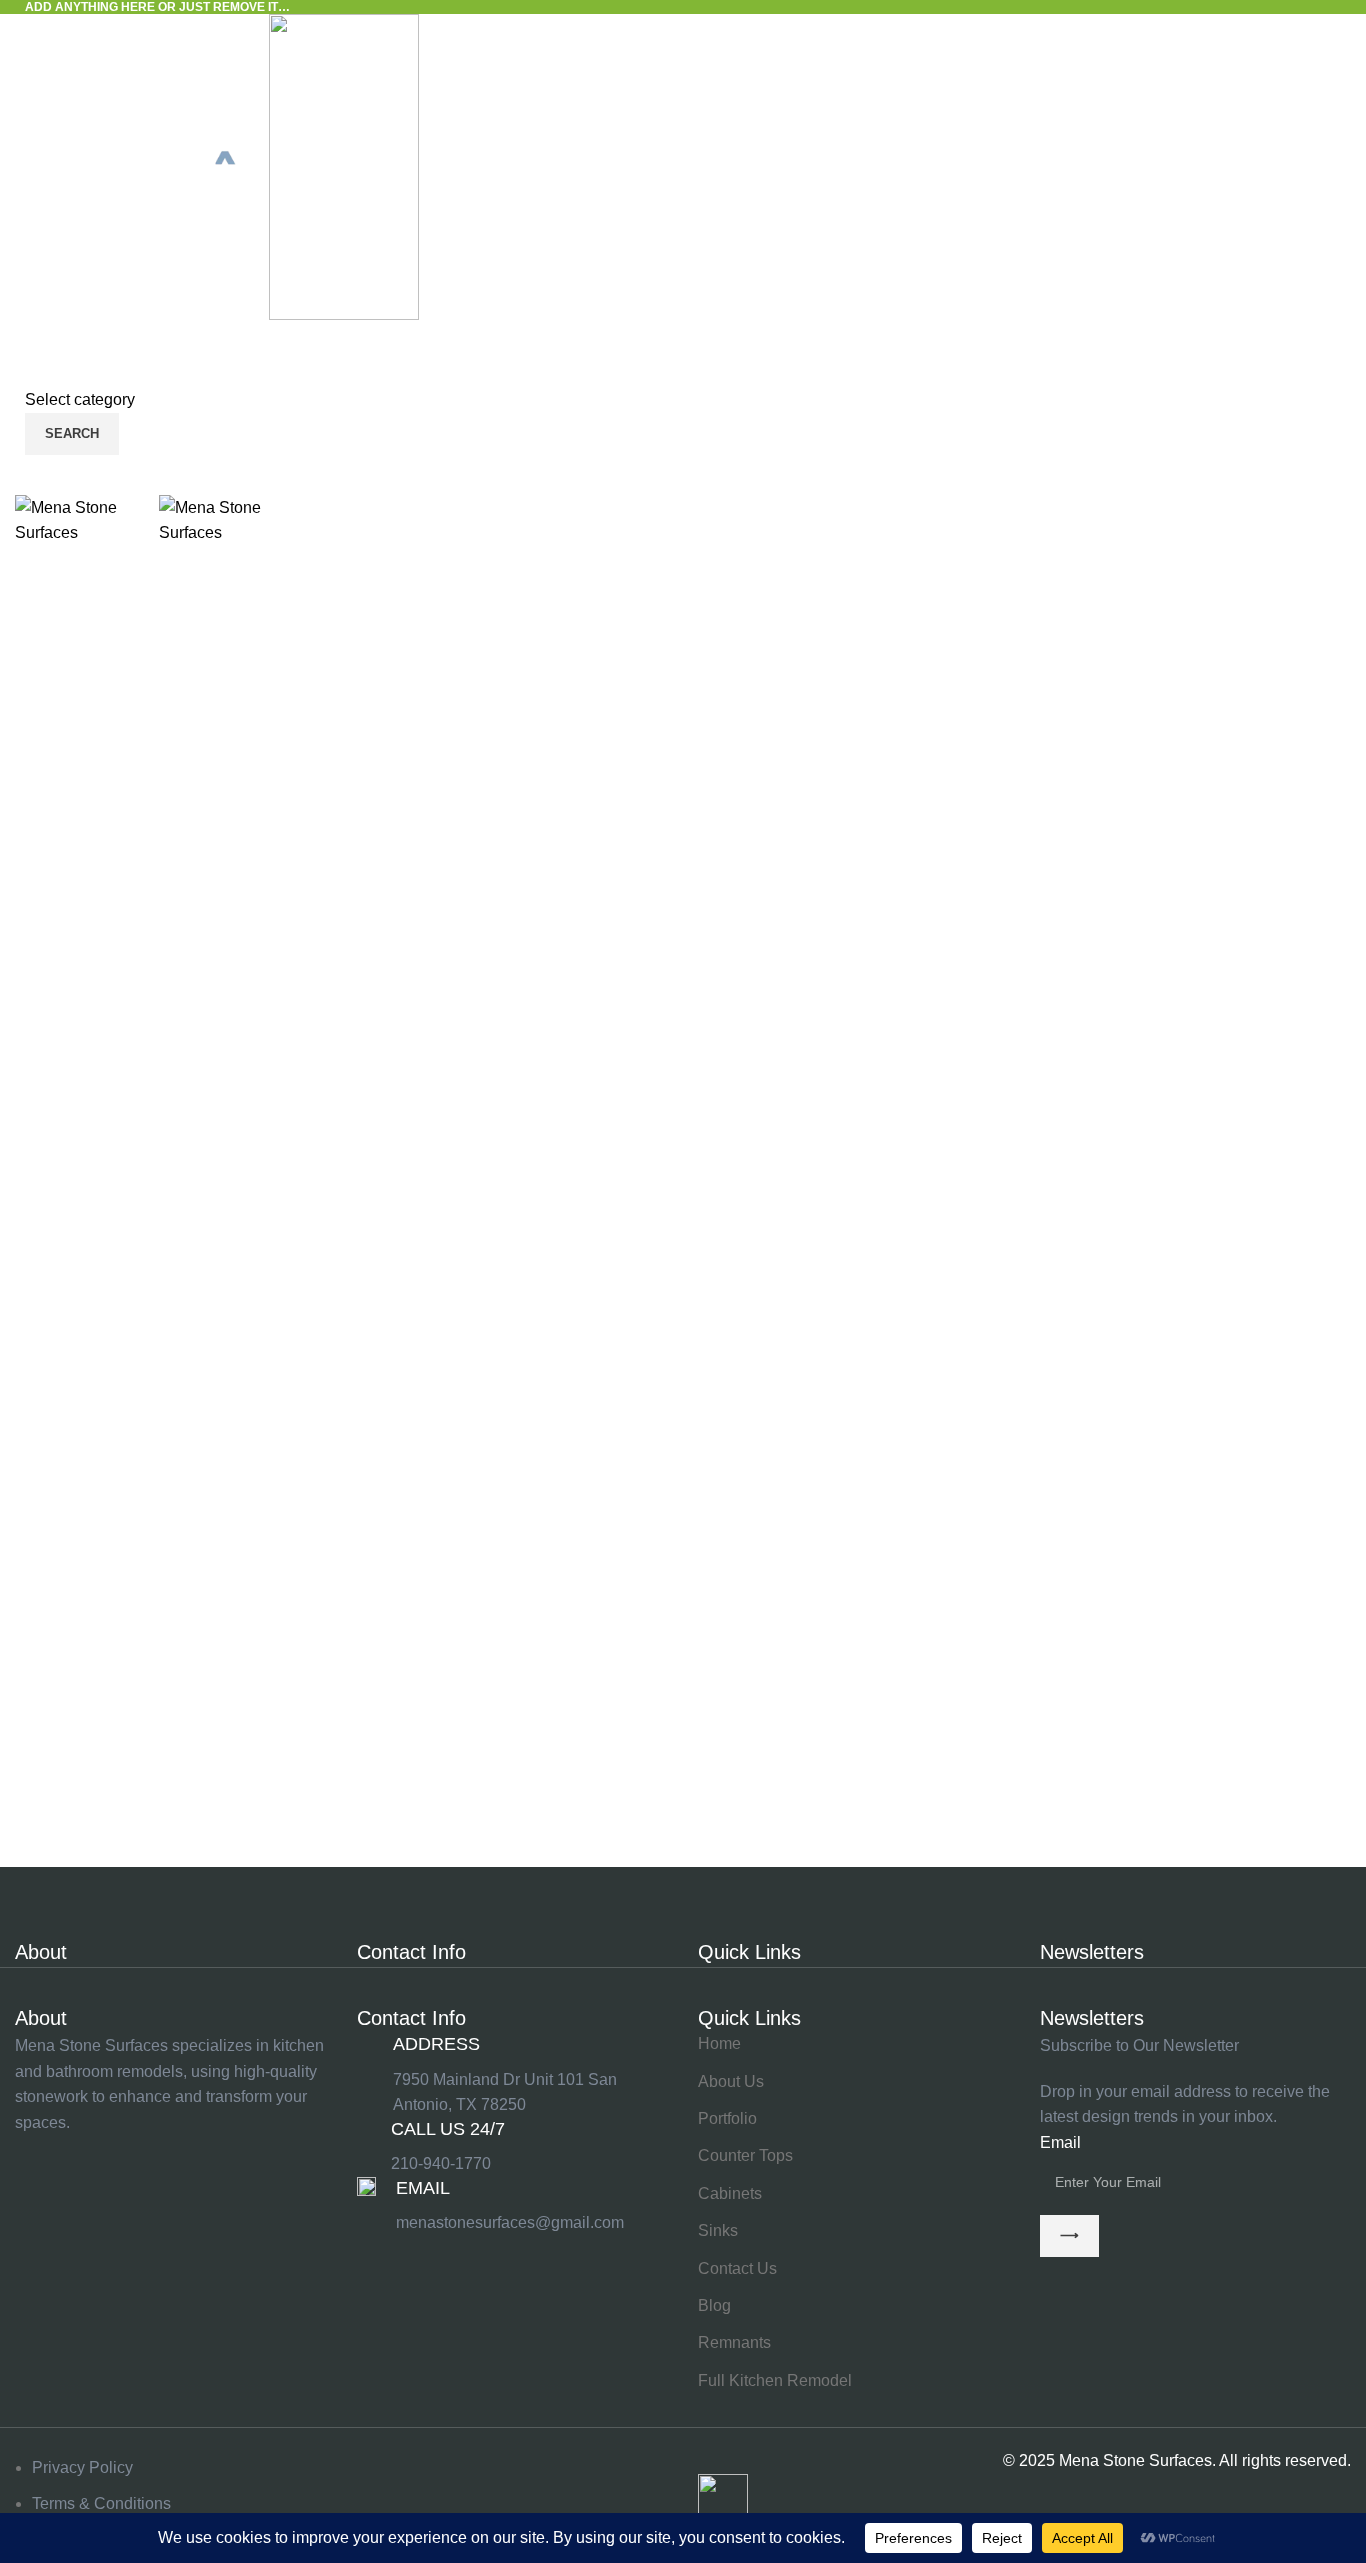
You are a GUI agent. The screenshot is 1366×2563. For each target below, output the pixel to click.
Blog (714, 2305)
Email (1060, 2142)
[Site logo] (142, 166)
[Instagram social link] (135, 2156)
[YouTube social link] (185, 2156)
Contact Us (737, 2268)
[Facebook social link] (35, 2156)
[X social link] (85, 2156)
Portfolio (727, 2118)
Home (719, 2043)
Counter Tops (745, 2155)
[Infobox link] (513, 2147)
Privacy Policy (82, 2467)
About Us (731, 2081)
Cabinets (730, 2193)
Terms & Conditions (101, 2503)
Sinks (718, 2230)
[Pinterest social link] (235, 2156)
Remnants (734, 2342)
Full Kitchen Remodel (775, 2380)
